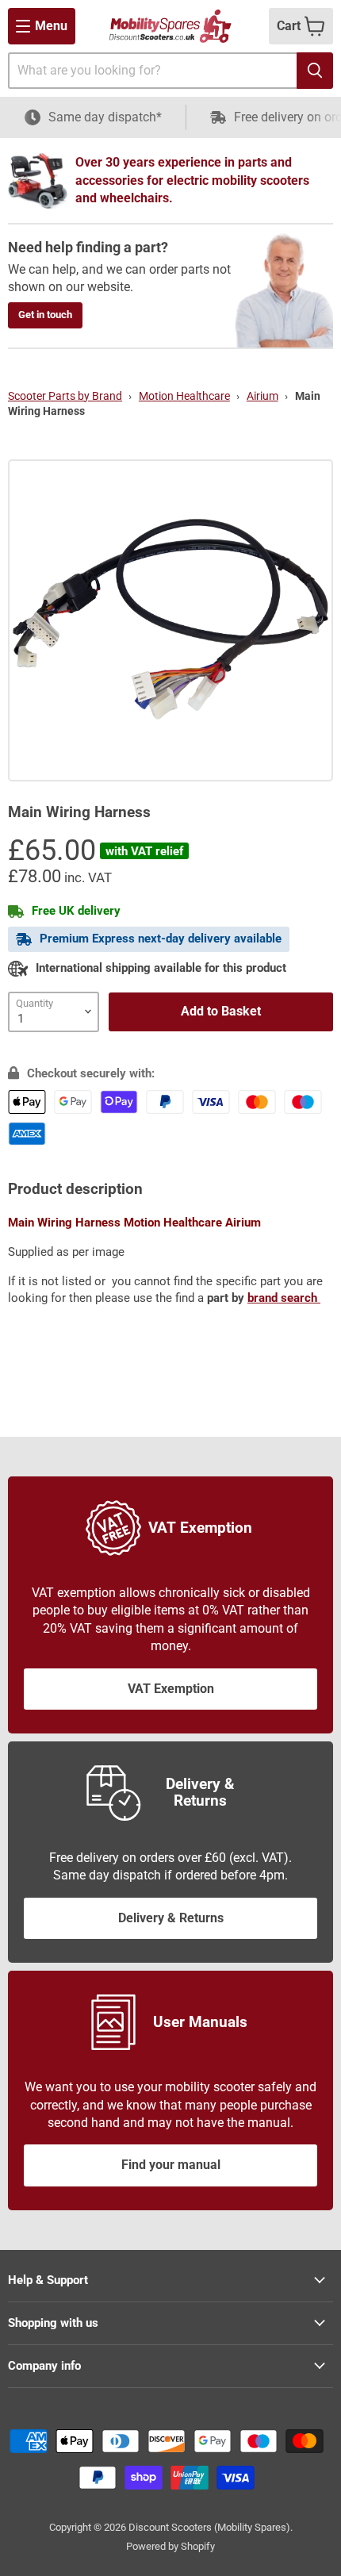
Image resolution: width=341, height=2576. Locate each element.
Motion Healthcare (184, 396)
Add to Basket (221, 1011)
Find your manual (171, 2165)
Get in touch (45, 315)
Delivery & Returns (171, 1918)
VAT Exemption (171, 1689)
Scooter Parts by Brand (65, 396)
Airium (262, 396)
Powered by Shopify (170, 2546)
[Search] (315, 71)
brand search (284, 1298)
